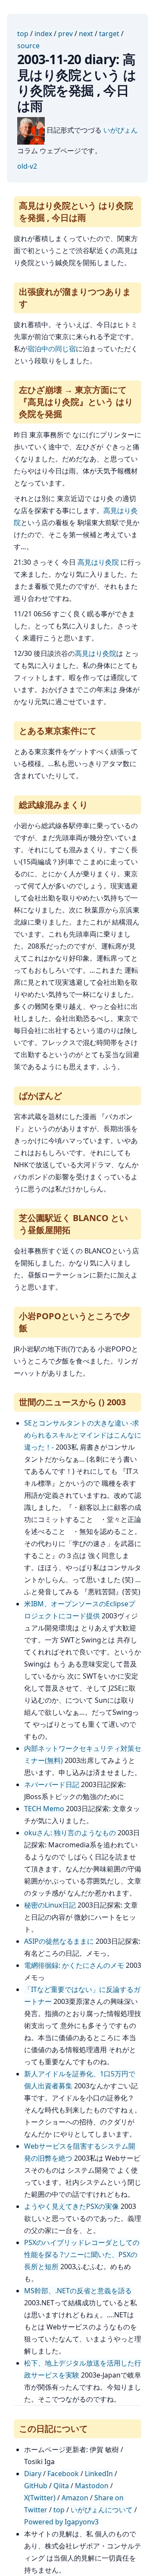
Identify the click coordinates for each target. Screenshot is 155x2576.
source (28, 46)
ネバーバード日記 (52, 1784)
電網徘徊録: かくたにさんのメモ (74, 1965)
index (43, 34)
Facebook (63, 2474)
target (109, 34)
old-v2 (27, 166)
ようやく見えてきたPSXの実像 (71, 2206)
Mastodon (92, 2486)
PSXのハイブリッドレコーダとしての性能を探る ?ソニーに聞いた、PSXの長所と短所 (82, 2254)
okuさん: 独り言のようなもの (70, 1833)
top (23, 34)
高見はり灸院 (98, 562)
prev (65, 34)
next (86, 34)
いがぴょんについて (102, 2510)
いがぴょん (121, 130)
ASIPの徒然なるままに (59, 1941)
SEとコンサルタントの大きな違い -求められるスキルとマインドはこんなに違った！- (83, 1435)
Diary (33, 2474)
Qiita (61, 2486)
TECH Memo (44, 1809)
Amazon (75, 2498)
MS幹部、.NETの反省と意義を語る (78, 2291)
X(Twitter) (40, 2498)
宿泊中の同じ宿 (52, 349)
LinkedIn (99, 2474)
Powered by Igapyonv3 (61, 2522)
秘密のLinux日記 (50, 1905)
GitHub (36, 2486)
